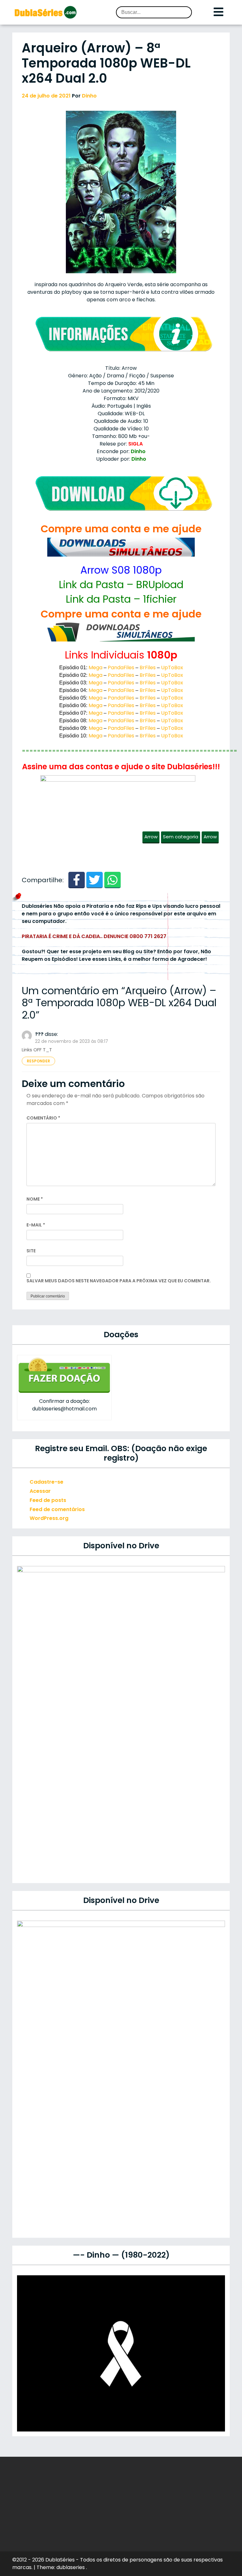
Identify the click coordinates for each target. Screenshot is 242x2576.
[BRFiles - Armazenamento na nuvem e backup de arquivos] (121, 632)
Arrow (151, 837)
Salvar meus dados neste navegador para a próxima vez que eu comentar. (119, 1281)
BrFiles (148, 668)
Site (31, 1251)
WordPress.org (49, 1518)
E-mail (36, 1225)
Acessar (40, 1491)
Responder (38, 1061)
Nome (35, 1199)
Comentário (43, 1118)
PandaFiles (121, 668)
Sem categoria (181, 837)
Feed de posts (48, 1500)
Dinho (89, 96)
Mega (95, 668)
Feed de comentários (57, 1509)
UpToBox (172, 668)
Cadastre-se (46, 1482)
